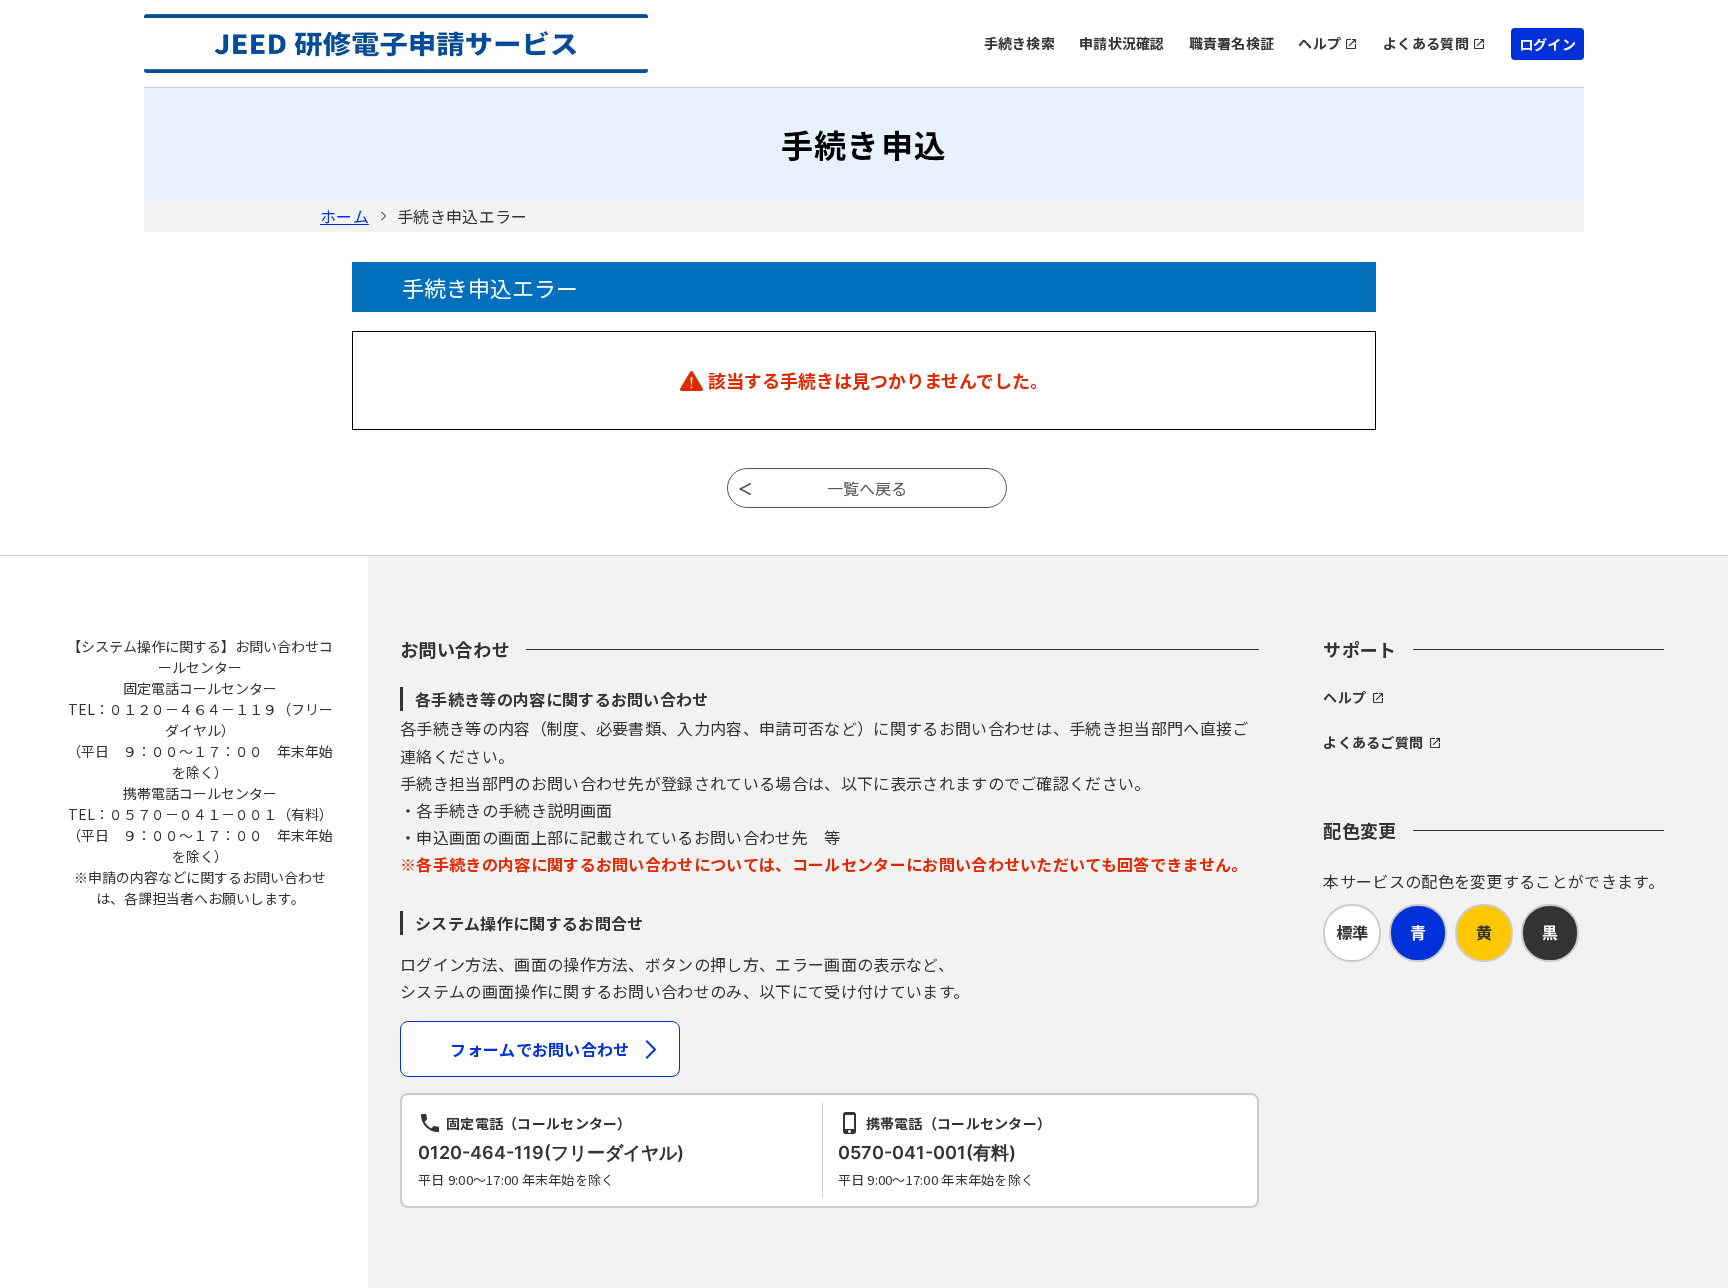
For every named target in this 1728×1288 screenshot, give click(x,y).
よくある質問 (1426, 43)
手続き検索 (1019, 43)
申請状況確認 (1122, 43)
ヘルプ (1319, 43)
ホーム (344, 216)
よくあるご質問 (1373, 742)
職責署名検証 (1232, 43)
